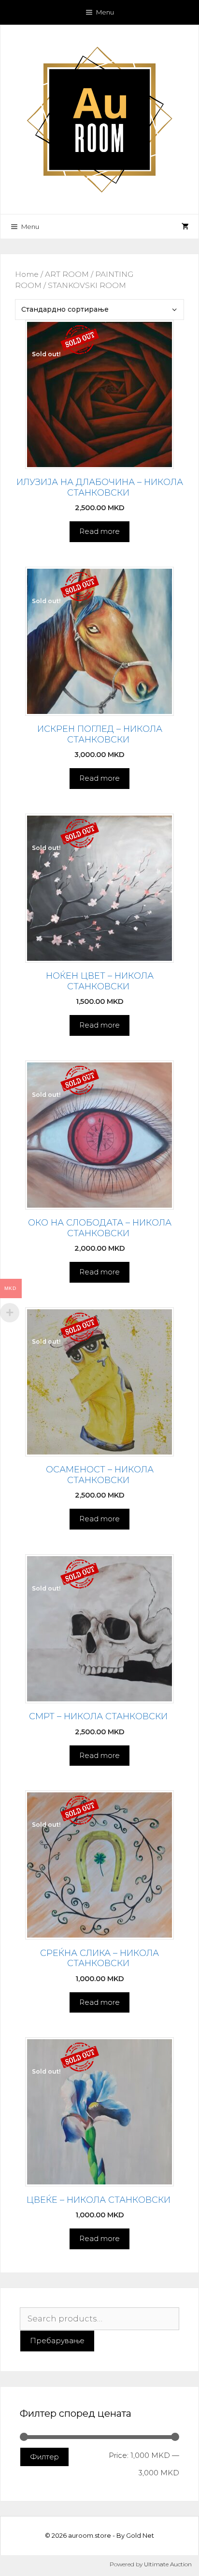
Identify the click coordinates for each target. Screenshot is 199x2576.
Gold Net (140, 2535)
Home (27, 274)
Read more (99, 531)
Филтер (44, 2457)
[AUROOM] (99, 119)
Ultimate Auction (168, 2564)
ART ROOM (67, 274)
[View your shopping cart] (185, 227)
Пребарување (57, 2341)
